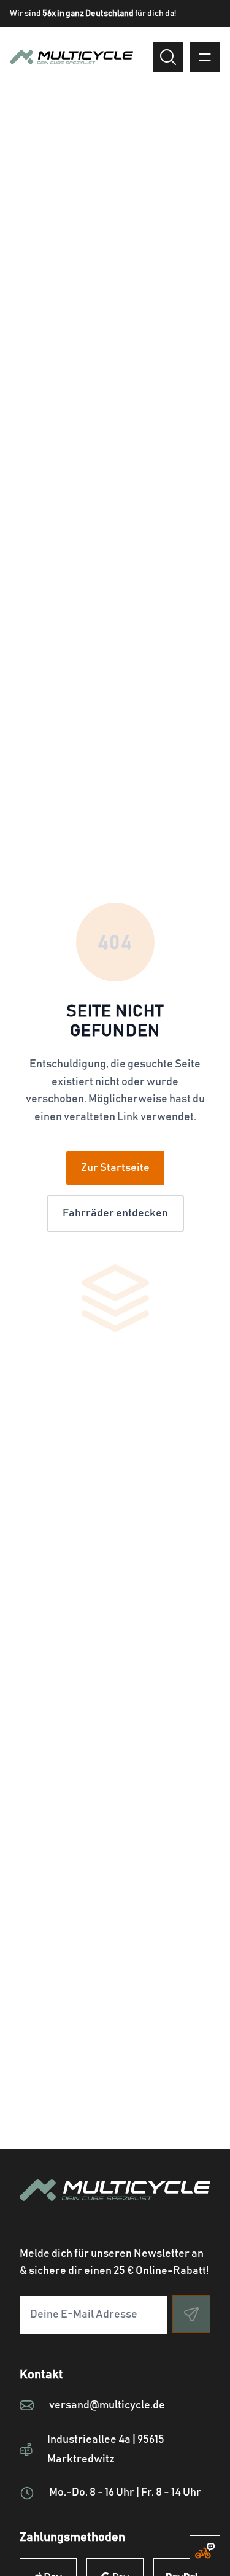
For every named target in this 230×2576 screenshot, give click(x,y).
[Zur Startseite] (115, 2205)
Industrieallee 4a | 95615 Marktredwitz (106, 2450)
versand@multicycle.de (107, 2405)
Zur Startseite (115, 1168)
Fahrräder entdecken (115, 1213)
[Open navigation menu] (205, 57)
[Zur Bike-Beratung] (205, 2551)
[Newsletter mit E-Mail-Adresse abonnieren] (191, 2314)
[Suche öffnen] (168, 57)
